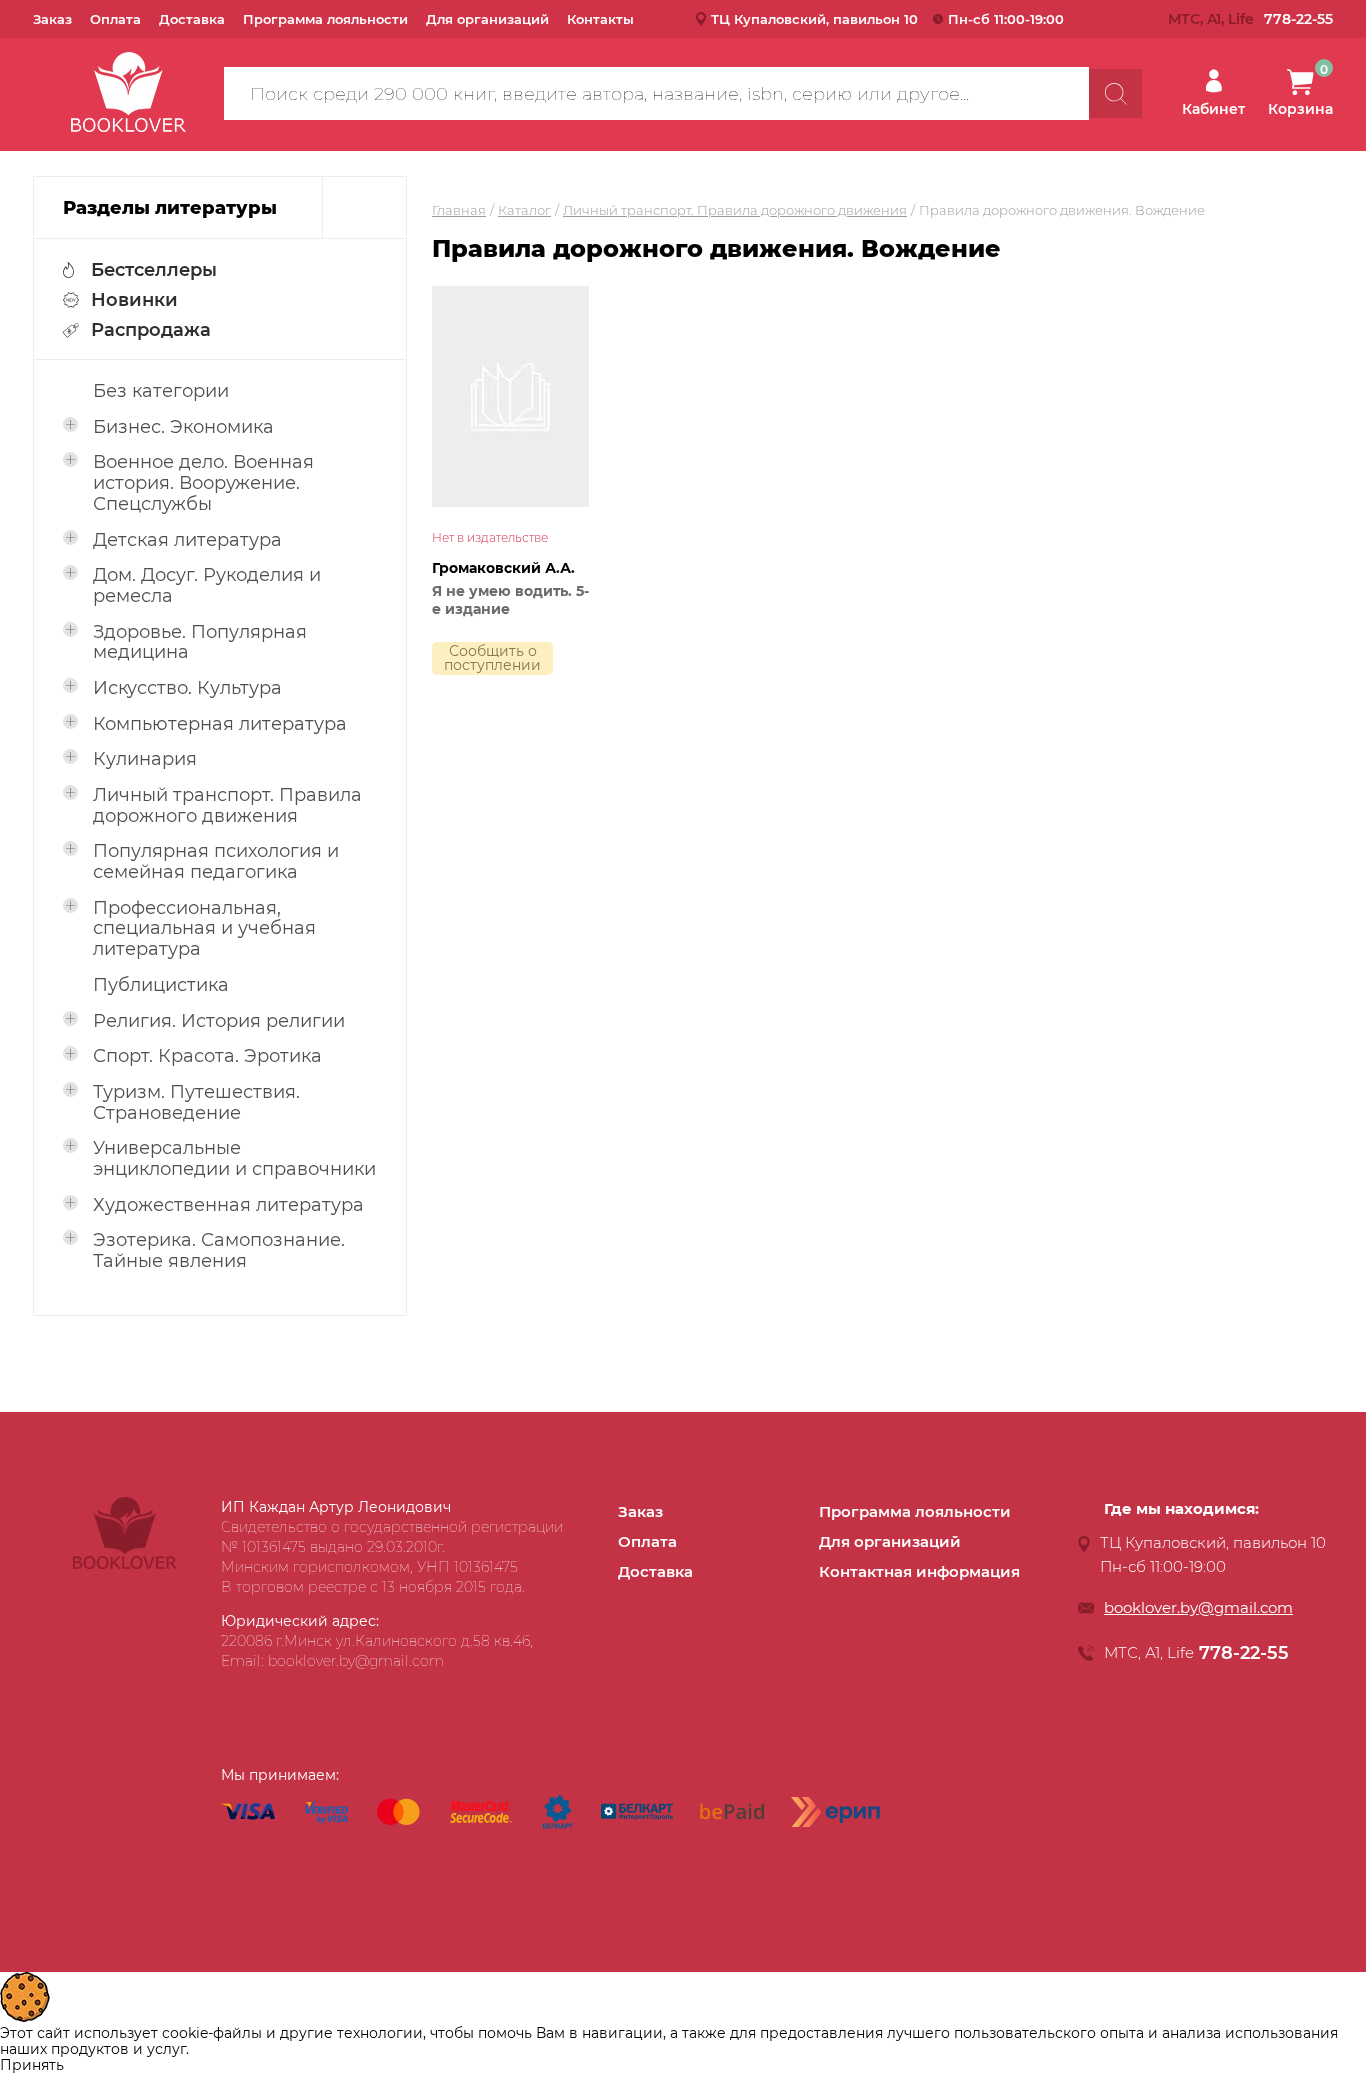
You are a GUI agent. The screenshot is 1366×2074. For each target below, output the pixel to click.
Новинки (134, 300)
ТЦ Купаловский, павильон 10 (814, 19)
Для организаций (487, 19)
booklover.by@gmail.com (1198, 1607)
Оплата (115, 19)
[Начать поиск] (1115, 93)
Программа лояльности (325, 19)
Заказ (52, 19)
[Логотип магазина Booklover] (125, 1564)
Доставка (192, 19)
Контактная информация (919, 1571)
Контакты (600, 19)
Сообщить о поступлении (492, 658)
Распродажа (151, 330)
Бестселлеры (154, 270)
